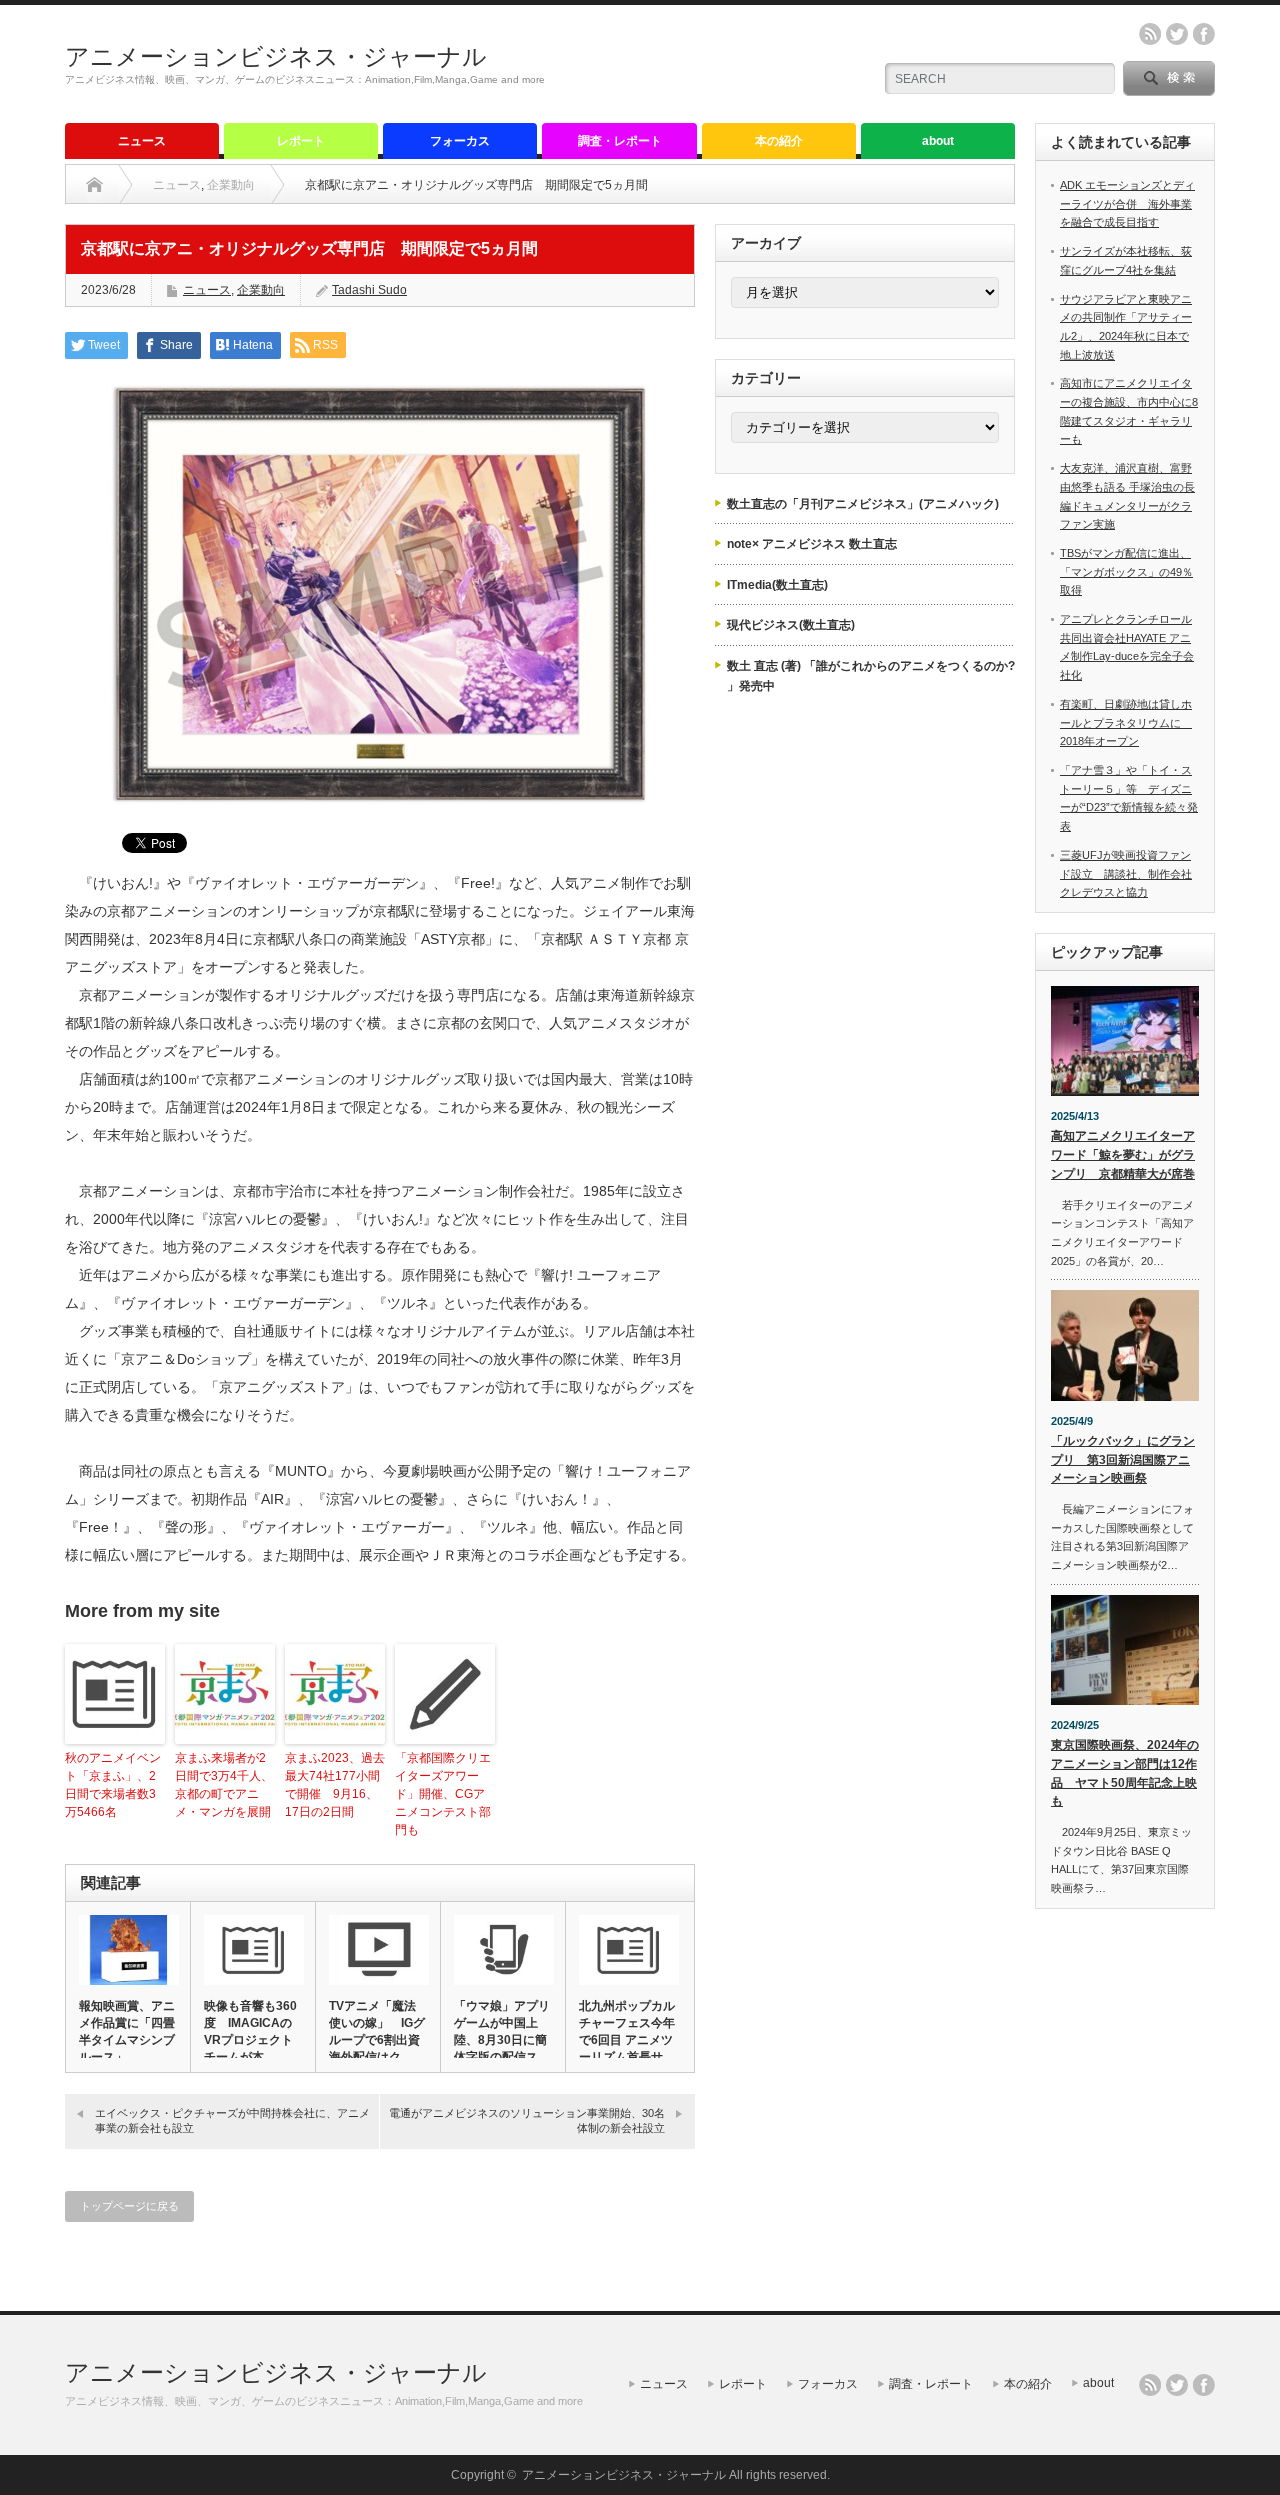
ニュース (142, 141)
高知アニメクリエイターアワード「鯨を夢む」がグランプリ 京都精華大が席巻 (1123, 1154)
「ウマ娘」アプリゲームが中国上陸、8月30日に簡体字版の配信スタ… (502, 2040)
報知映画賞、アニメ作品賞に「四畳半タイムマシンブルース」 (127, 2031)
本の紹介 (779, 141)
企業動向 (231, 185)
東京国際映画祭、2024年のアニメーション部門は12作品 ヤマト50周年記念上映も (1125, 1773)
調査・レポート (620, 141)
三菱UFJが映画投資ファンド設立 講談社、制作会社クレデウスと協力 (1126, 873)
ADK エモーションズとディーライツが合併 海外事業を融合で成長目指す (1127, 203)
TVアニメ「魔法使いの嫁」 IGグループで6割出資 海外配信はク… (378, 2031)
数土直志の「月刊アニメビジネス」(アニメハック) (863, 504)
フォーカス (460, 141)
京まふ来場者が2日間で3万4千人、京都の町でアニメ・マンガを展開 (224, 1785)
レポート (301, 141)
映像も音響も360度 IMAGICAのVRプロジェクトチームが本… (250, 2031)
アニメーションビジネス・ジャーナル (276, 56)
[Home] (94, 185)
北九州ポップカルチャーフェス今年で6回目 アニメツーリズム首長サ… (627, 2031)
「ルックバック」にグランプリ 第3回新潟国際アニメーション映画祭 (1123, 1459)
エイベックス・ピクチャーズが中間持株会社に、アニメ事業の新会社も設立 (232, 2120)
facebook (1204, 34)
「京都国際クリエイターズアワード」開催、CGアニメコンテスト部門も (443, 1794)
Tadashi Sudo (369, 290)
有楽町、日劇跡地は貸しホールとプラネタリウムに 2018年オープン (1126, 722)
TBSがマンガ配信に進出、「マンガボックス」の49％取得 (1126, 571)
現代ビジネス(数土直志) (791, 625)
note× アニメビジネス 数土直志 (812, 544)
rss (1150, 34)
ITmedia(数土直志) (777, 585)
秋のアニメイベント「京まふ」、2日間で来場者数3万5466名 (113, 1785)
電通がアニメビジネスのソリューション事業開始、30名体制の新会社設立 (527, 2120)
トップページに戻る (129, 2206)
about (938, 141)
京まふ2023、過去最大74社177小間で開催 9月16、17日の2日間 (335, 1785)
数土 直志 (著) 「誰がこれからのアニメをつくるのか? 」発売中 (871, 676)
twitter (1177, 34)
